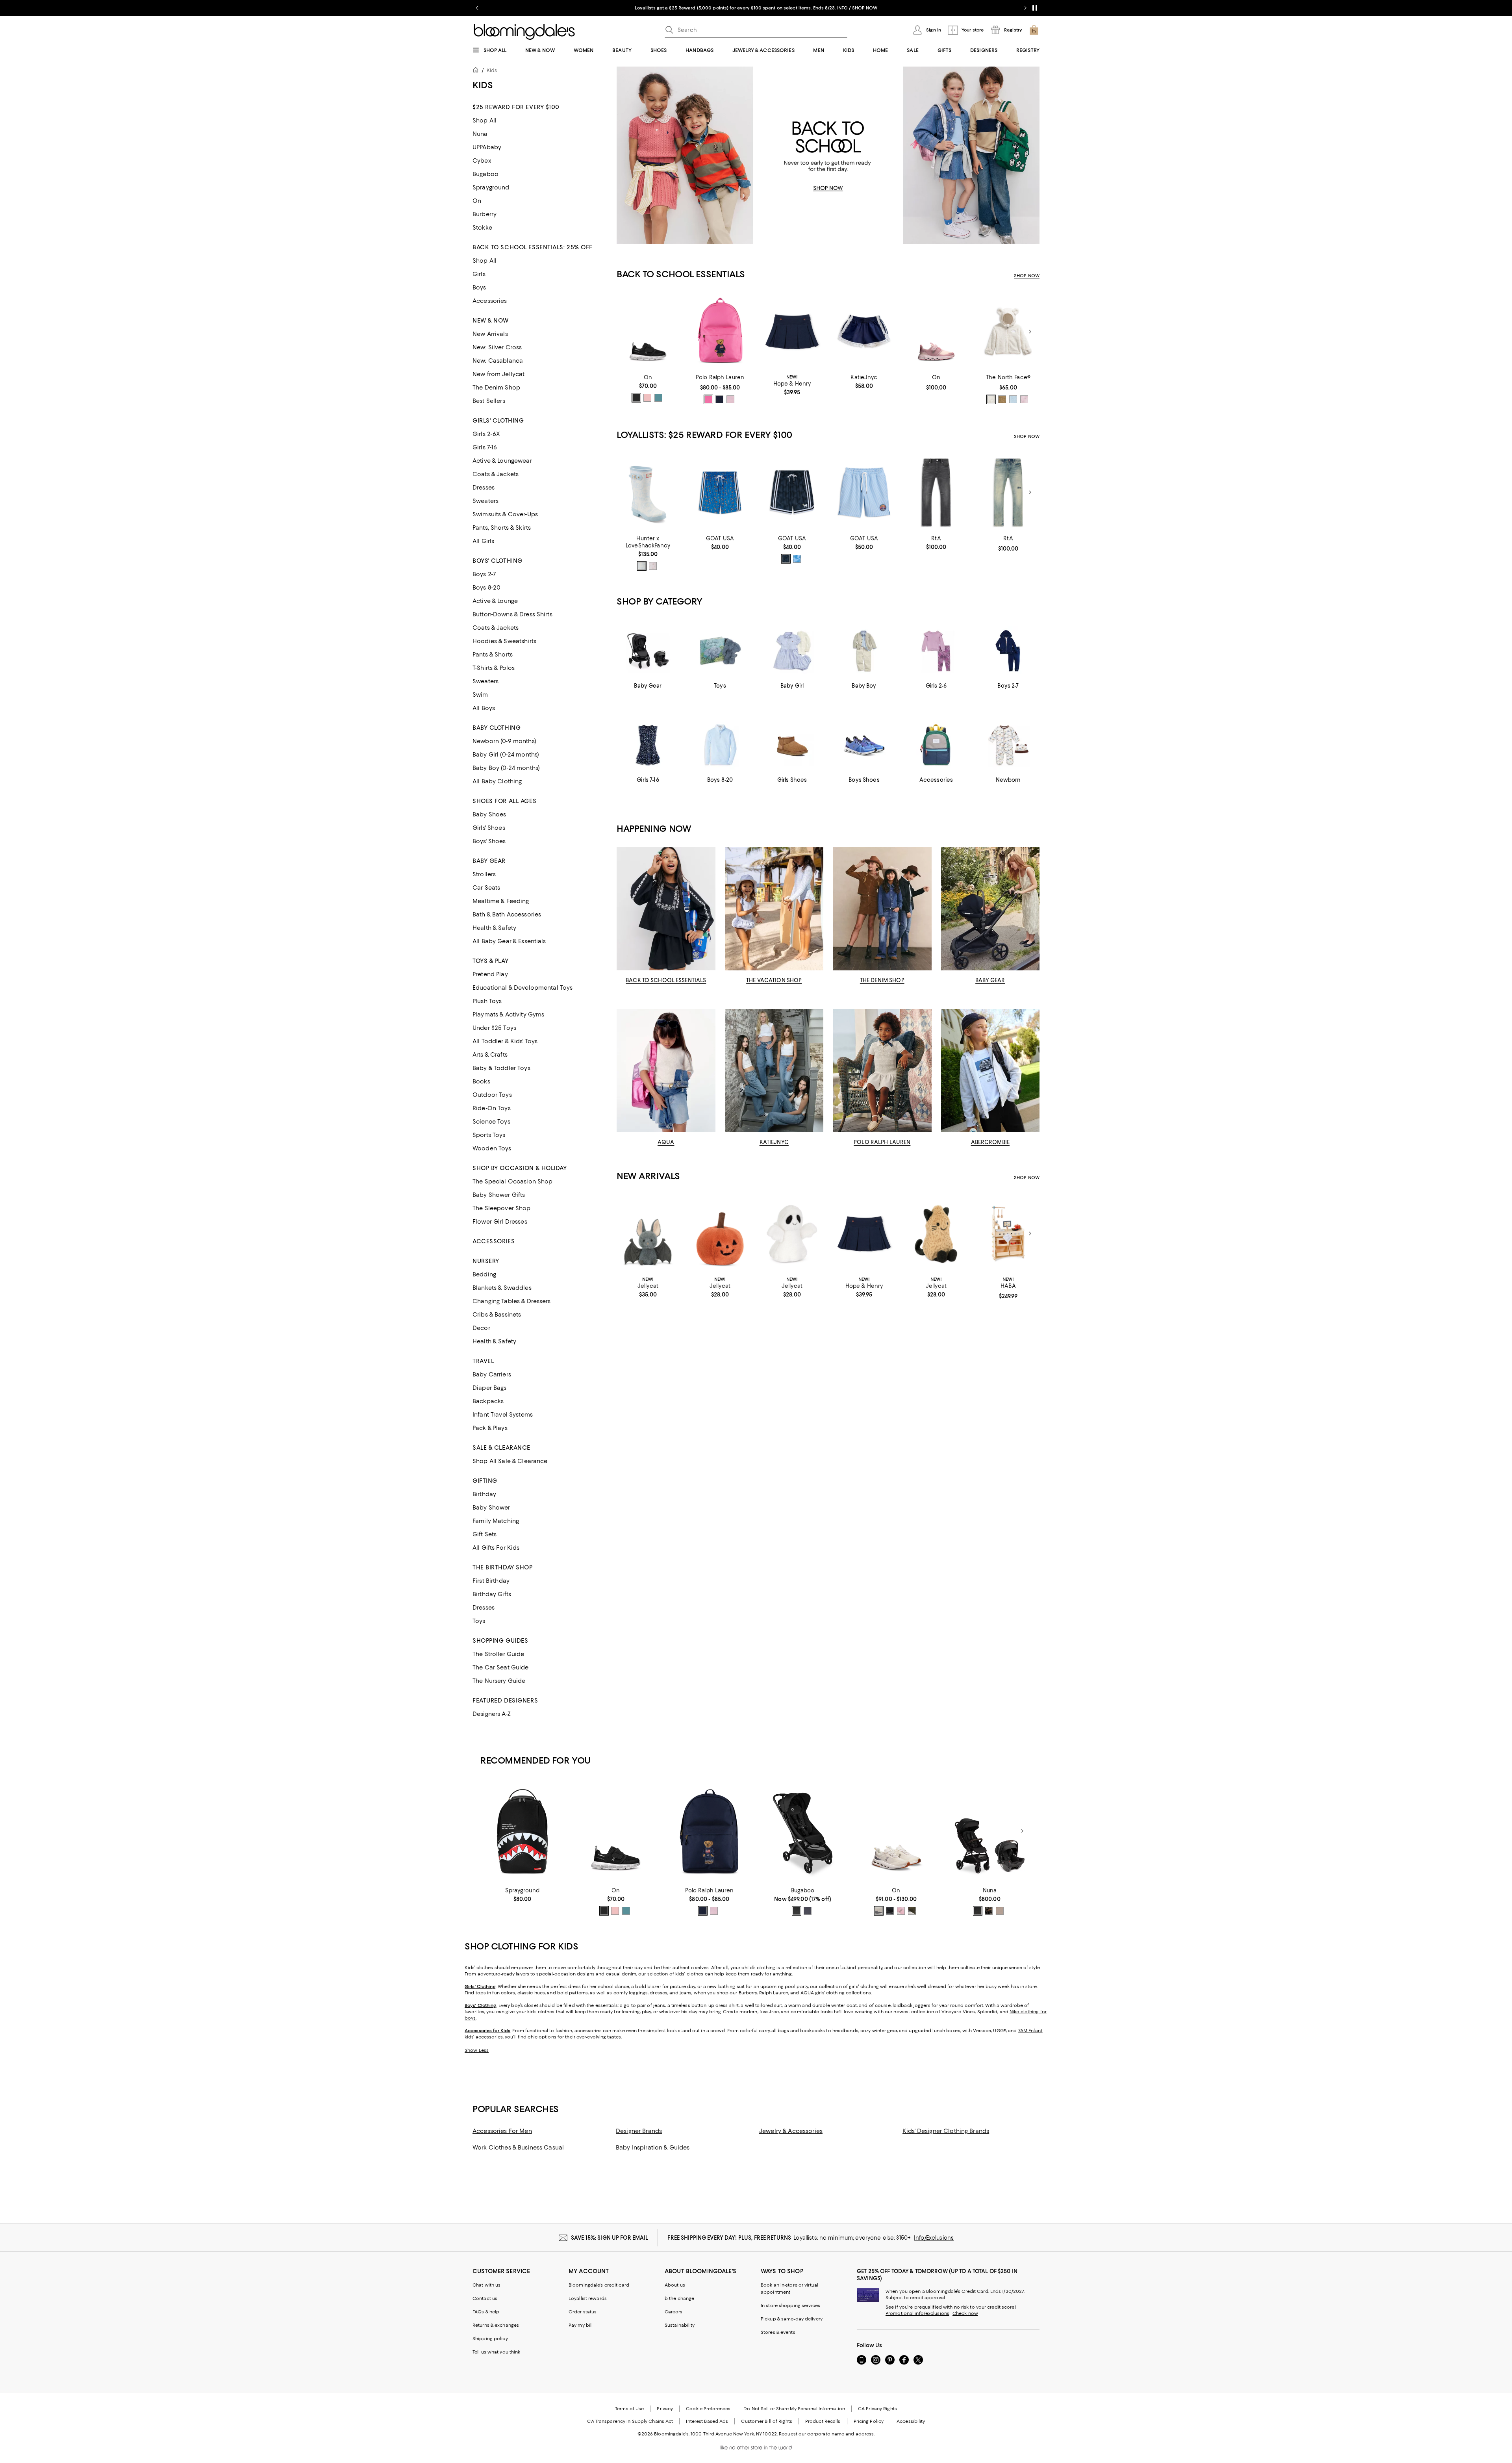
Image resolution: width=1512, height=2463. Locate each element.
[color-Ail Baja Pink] (708, 399)
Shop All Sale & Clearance (510, 1461)
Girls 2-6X (486, 434)
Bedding (484, 1274)
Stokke (482, 228)
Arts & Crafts (490, 1055)
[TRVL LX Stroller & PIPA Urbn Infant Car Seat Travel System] (990, 1831)
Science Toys (491, 1122)
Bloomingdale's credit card (599, 2285)
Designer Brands (639, 2131)
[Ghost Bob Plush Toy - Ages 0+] (792, 1234)
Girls (479, 274)
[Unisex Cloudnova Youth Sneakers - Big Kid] (896, 1831)
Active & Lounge (495, 601)
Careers (674, 2312)
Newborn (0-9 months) (504, 741)
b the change (679, 2298)
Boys (479, 287)
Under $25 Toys (494, 1028)
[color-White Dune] (991, 399)
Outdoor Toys (492, 1095)
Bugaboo (485, 174)
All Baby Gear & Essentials (509, 941)
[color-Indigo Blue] (808, 1911)
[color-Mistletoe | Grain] (658, 398)
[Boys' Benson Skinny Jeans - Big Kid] (936, 492)
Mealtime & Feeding (501, 901)
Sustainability (680, 2325)
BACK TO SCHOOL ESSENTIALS (666, 980)
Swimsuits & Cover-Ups (505, 514)
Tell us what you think (496, 2352)
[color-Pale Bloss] (1024, 399)
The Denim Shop (496, 388)
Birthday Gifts (492, 1594)
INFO (842, 8)
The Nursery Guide (499, 1681)
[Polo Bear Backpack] (720, 332)
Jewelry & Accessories (791, 2131)
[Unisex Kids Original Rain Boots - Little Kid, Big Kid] (648, 492)
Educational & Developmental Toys (523, 988)
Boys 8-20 (486, 588)
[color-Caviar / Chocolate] (978, 1911)
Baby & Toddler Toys (501, 1068)
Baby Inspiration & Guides (653, 2148)
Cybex (482, 161)
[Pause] (1035, 8)
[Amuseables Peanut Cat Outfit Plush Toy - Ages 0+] (936, 1234)
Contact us (485, 2298)
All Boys (484, 708)
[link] (648, 388)
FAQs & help (486, 2312)
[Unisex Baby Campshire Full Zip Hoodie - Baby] (1008, 332)
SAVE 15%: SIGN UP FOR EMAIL (610, 2238)
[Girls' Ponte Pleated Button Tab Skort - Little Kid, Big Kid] (792, 332)
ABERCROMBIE (990, 1142)
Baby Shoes (489, 814)
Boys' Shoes (489, 841)
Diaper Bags (490, 1388)
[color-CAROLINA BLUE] (797, 559)
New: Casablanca (498, 361)
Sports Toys (489, 1135)
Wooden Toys (492, 1148)
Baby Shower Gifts (499, 1195)
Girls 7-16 (485, 447)
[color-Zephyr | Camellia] (647, 398)
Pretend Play (490, 974)
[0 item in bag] (1034, 30)
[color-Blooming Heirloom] (653, 566)
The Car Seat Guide (501, 1667)
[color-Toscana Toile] (642, 566)
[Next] (1030, 332)
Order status (583, 2312)
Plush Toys (487, 1001)
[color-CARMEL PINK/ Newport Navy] (730, 399)
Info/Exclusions (934, 2238)
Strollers (484, 874)
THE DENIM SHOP (882, 980)
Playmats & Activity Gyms (508, 1015)
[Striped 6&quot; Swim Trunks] (864, 492)
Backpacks (488, 1401)
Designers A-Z (492, 1714)
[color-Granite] (989, 1911)
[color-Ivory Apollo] (879, 1911)
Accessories (490, 301)
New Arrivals (490, 334)
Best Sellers (489, 401)
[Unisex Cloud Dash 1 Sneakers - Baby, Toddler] (648, 332)
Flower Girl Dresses (500, 1222)
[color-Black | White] (636, 398)
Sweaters (485, 501)
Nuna (480, 134)
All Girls (483, 541)
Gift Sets (485, 1534)
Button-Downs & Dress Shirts (512, 614)
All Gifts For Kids (496, 1548)
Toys (479, 1621)
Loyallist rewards (588, 2298)
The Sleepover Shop (502, 1208)
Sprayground (491, 187)
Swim (480, 695)
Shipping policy (490, 2339)
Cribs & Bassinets (497, 1315)
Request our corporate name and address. (827, 2434)
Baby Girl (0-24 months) (506, 755)
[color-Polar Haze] (1013, 399)
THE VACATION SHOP (774, 980)
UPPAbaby (487, 147)
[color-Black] (786, 559)
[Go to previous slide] (477, 8)
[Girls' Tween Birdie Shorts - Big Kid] (864, 332)
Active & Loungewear (502, 461)
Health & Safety (494, 928)
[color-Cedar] (1000, 1911)
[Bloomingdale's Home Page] (524, 32)
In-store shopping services (790, 2305)
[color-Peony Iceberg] (901, 1911)
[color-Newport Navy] (719, 399)
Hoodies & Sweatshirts (504, 641)
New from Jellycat (498, 374)
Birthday (484, 1494)
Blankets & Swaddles (502, 1288)
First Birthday (491, 1581)
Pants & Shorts (493, 655)
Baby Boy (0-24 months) (506, 768)
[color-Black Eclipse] (890, 1911)
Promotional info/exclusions (917, 2313)
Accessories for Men (502, 2131)
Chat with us (486, 2285)
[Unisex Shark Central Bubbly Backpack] (522, 1831)
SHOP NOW (865, 8)
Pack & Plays (490, 1428)
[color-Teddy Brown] (1002, 399)
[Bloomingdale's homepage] (477, 71)
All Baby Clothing (497, 781)
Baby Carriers (492, 1374)
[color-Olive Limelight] (912, 1911)
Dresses (484, 488)
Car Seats (486, 888)
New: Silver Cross (497, 347)
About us (675, 2285)
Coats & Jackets (496, 474)
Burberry (485, 214)
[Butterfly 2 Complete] (803, 1831)
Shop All (485, 121)
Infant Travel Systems (503, 1415)
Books (481, 1081)
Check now (965, 2313)
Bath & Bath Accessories (507, 914)
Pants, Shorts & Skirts (502, 528)
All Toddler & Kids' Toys (505, 1041)
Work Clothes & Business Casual (518, 2148)
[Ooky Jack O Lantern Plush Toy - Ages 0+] (720, 1234)
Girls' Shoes (489, 828)
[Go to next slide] (1025, 8)
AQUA (666, 1142)
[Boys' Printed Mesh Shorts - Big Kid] (720, 492)
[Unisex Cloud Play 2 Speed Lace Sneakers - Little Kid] (936, 332)
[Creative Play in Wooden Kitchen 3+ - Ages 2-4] (1008, 1234)
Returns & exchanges (496, 2325)
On (477, 201)
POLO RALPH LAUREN (882, 1142)
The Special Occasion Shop (513, 1181)
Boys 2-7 (484, 574)
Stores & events (778, 2332)
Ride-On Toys (492, 1108)
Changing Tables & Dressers (512, 1301)
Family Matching (496, 1521)
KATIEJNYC (774, 1142)
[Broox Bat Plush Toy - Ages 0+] (648, 1234)
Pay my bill (581, 2325)
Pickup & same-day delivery (792, 2319)
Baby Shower (491, 1508)
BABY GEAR (990, 980)
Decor (481, 1328)
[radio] (636, 398)
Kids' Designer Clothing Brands (946, 2131)
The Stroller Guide (498, 1654)
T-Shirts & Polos (494, 668)
